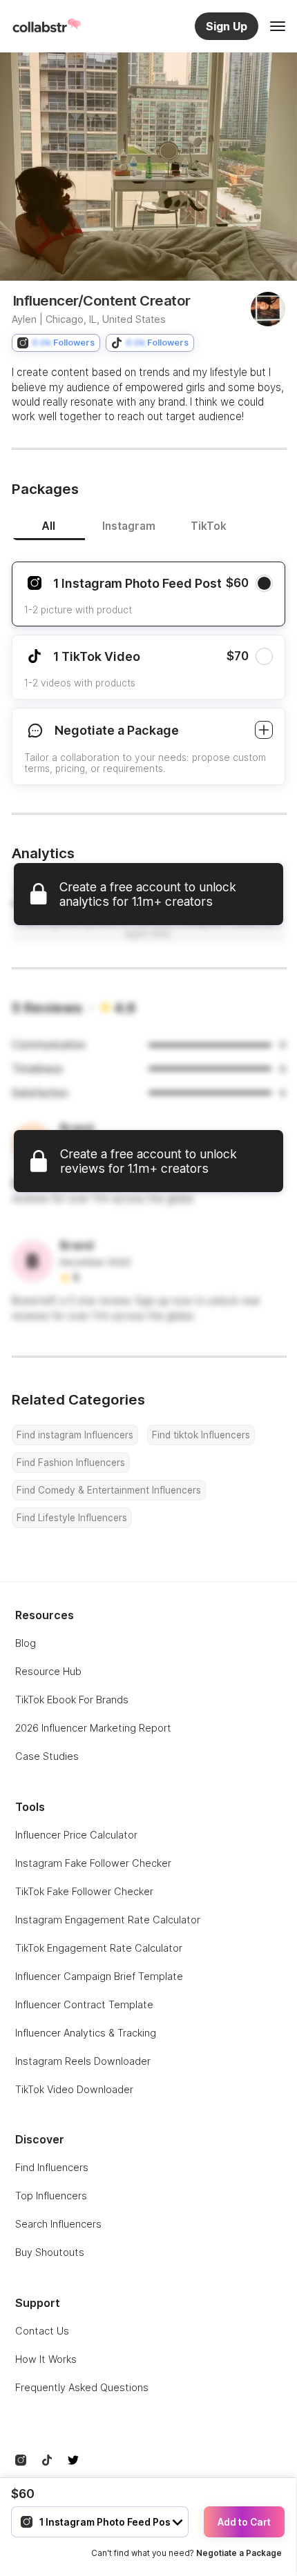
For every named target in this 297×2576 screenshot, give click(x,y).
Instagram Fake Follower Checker (93, 1863)
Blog (26, 1643)
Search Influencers (58, 2224)
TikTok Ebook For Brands (72, 1700)
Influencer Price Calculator (76, 1835)
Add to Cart (244, 2522)
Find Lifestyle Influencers (72, 1518)
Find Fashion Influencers (71, 1463)
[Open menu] (278, 26)
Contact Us (42, 2331)
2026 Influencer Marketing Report (93, 1728)
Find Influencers (52, 2167)
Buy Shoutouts (50, 2252)
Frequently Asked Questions (82, 2387)
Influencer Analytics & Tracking (86, 2033)
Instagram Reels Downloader (83, 2061)
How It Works (46, 2359)
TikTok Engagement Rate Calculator (99, 1948)
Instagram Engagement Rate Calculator (108, 1920)
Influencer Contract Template (84, 2004)
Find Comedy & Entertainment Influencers (109, 1490)
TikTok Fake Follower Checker (84, 1891)
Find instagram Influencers (75, 1435)
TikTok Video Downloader (74, 2089)
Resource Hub (48, 1671)
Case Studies (47, 1756)
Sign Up (227, 26)
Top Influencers (51, 2196)
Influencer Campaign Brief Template (99, 1976)
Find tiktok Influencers (201, 1435)
